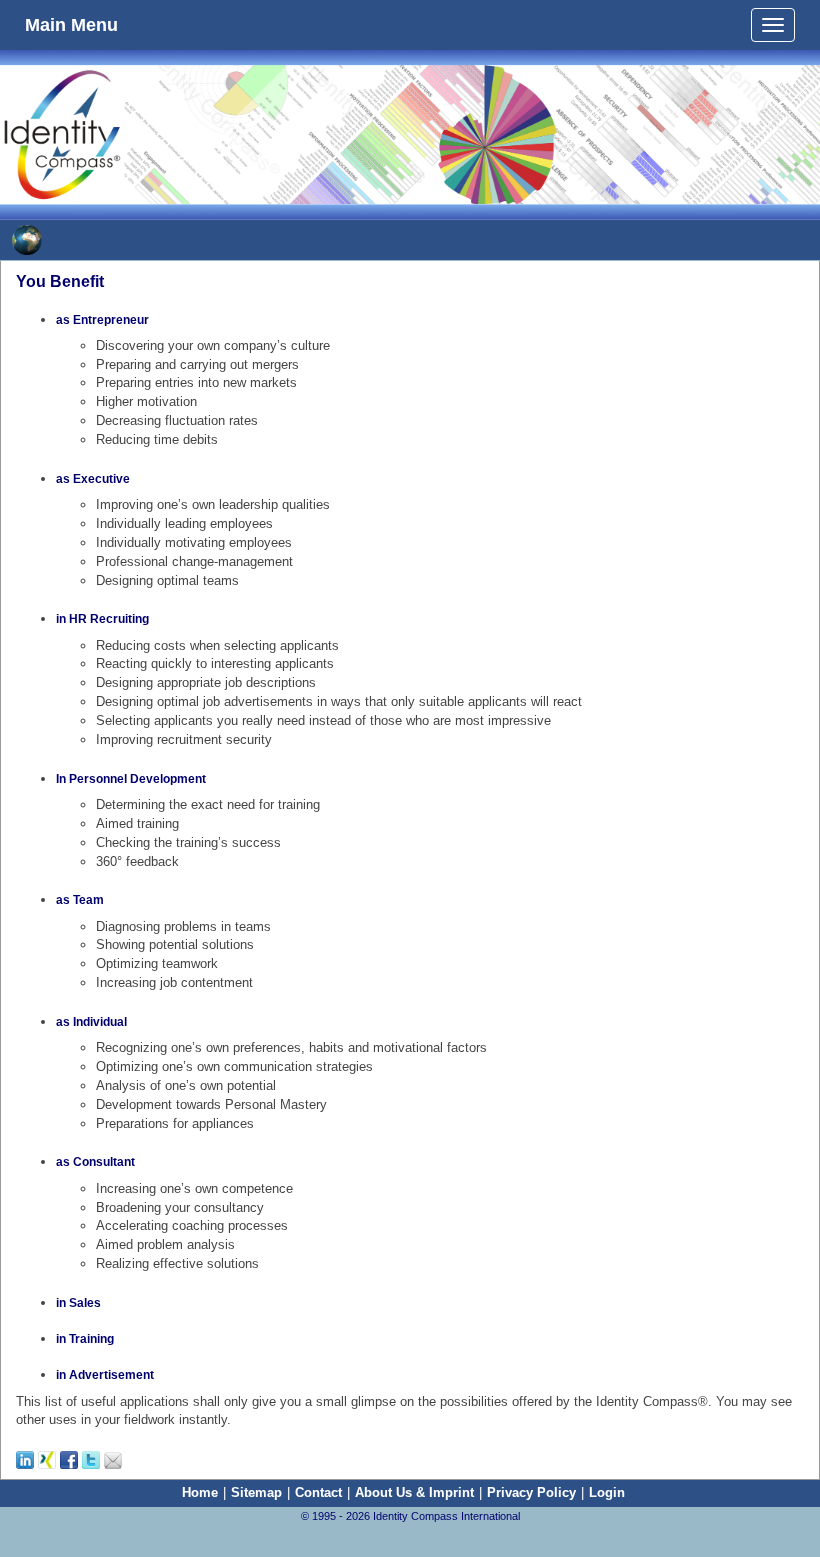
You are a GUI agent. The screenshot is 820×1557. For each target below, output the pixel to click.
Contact (318, 1492)
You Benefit (60, 281)
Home (200, 1492)
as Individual (91, 1022)
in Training (85, 1339)
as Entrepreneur (102, 320)
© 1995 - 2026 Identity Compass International (410, 1516)
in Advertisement (105, 1375)
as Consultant (95, 1162)
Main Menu (71, 22)
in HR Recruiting (102, 619)
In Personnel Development (131, 779)
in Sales (78, 1303)
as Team (80, 900)
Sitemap (256, 1492)
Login (607, 1492)
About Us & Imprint (414, 1492)
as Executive (93, 479)
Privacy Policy (531, 1492)
